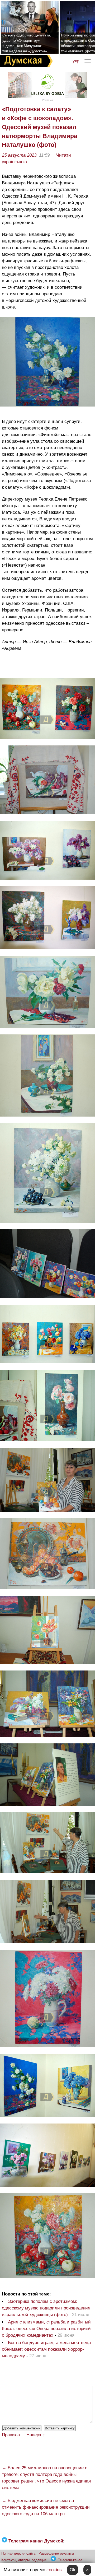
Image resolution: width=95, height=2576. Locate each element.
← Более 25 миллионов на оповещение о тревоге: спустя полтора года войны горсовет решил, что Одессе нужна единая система (46, 2478)
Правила (11, 2435)
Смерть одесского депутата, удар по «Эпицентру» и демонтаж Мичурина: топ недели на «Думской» (27, 43)
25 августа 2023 (19, 155)
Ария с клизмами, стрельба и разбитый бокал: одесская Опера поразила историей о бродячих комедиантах (46, 2329)
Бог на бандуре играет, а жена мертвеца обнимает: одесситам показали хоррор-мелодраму (46, 2349)
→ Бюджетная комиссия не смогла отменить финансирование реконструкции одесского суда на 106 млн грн (46, 2507)
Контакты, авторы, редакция (24, 2560)
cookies (54, 2570)
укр (76, 61)
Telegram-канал (70, 2560)
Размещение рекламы (56, 2553)
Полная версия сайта (18, 2553)
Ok (73, 2570)
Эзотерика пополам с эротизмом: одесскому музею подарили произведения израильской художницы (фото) (46, 2308)
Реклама (47, 100)
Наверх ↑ (36, 2435)
